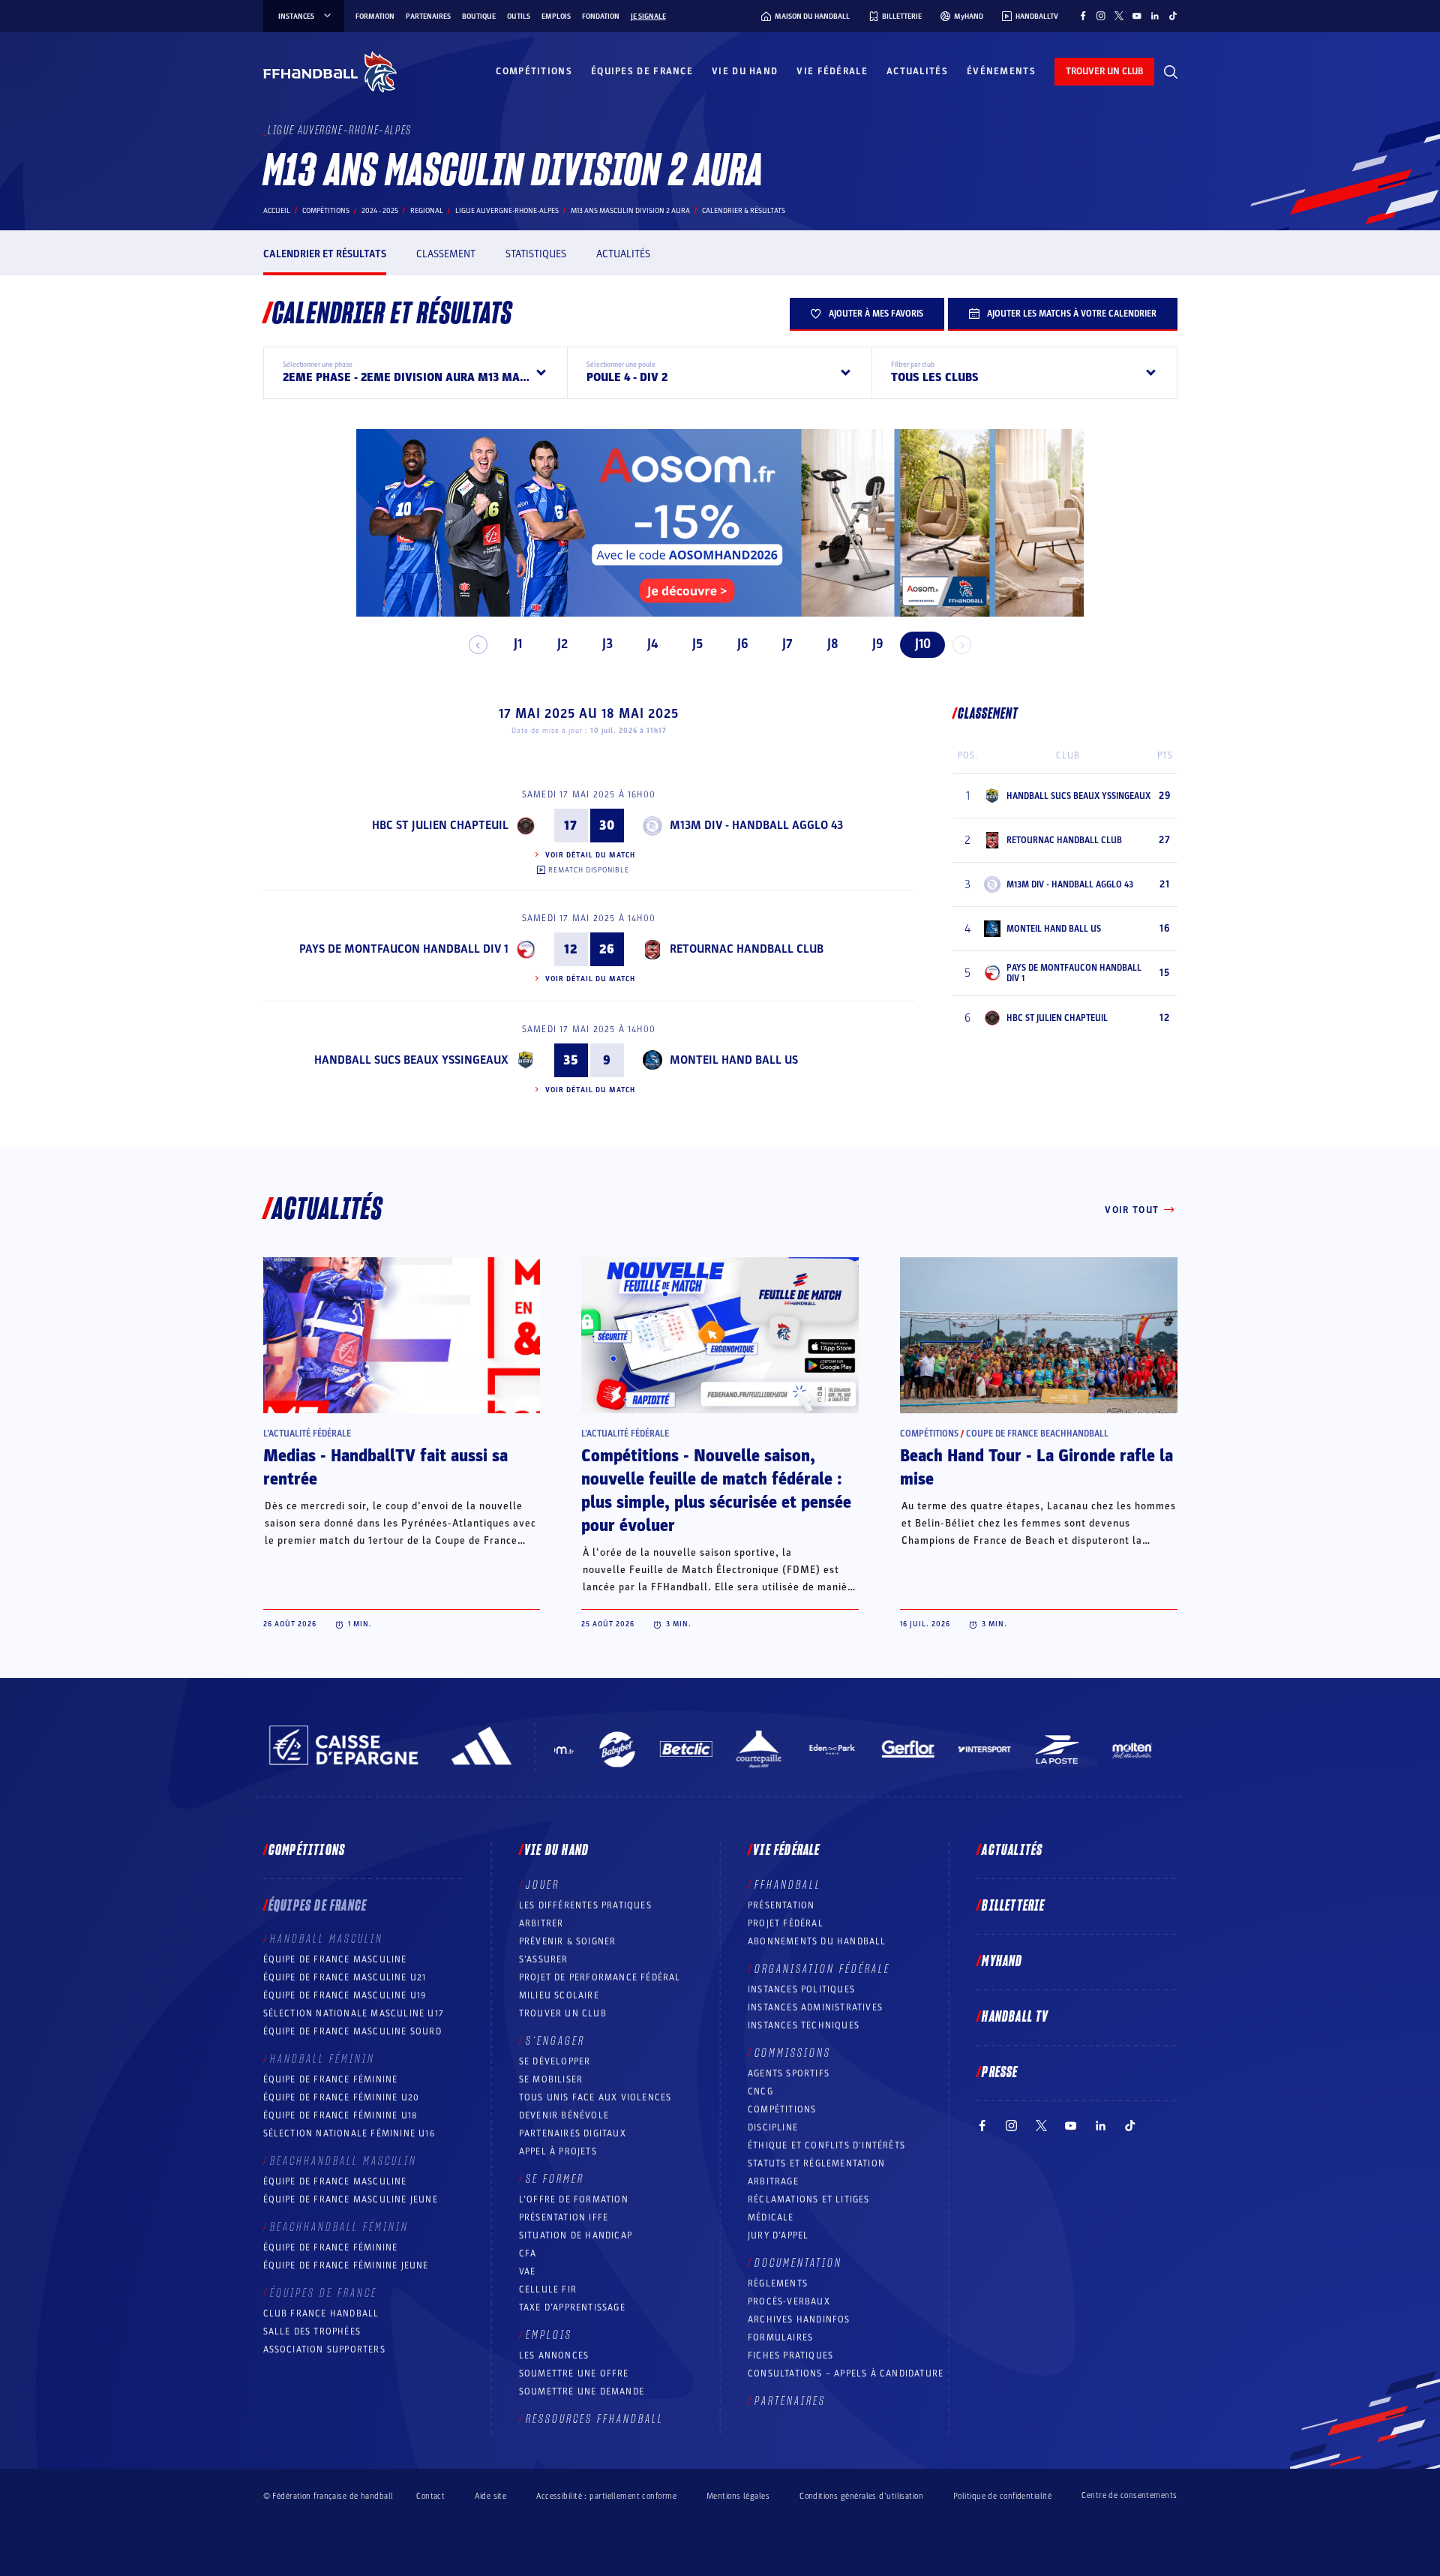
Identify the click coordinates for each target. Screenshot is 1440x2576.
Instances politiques (801, 1989)
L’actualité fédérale (307, 1434)
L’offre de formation (574, 2199)
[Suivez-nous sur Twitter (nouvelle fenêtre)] (1119, 16)
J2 (562, 644)
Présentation (781, 1905)
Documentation (798, 2263)
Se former (555, 2179)
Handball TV (1015, 2017)
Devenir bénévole (564, 2115)
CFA (528, 2253)
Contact (430, 2496)
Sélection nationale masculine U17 (354, 2013)
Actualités (917, 71)
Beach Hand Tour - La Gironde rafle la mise (1036, 1468)
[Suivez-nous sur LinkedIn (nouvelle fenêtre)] (1155, 16)
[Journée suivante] (962, 645)
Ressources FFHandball (595, 2419)
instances (296, 17)
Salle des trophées (312, 2331)
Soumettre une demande (582, 2391)
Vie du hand (745, 71)
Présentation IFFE (564, 2217)
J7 (787, 644)
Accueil (277, 211)
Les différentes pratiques (585, 1905)
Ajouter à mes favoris (876, 314)
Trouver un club (563, 2013)
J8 (833, 644)
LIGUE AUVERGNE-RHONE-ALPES (507, 211)
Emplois (556, 17)
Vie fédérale (832, 71)
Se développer (555, 2061)
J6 (743, 644)
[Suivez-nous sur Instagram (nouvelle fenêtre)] (1101, 16)
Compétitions (534, 71)
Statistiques (536, 254)
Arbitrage (773, 2181)
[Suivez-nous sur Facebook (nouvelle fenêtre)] (1083, 16)
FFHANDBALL (788, 1885)
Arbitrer (541, 1923)
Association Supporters (324, 2349)
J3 (607, 644)
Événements (1001, 71)
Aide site (490, 2496)
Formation (375, 17)
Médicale (771, 2217)
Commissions (793, 2053)
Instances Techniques (804, 2025)
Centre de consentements (1129, 2496)
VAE (528, 2271)
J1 (518, 644)
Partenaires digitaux (573, 2133)
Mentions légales (738, 2496)
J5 (697, 644)
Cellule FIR (548, 2289)
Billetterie (1013, 1906)
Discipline (773, 2127)
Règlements (778, 2283)
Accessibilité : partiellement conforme (606, 2496)
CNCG (760, 2091)
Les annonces (554, 2355)
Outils (519, 17)
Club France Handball (321, 2313)
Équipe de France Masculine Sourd (352, 2031)
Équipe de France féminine (331, 2079)
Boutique (479, 17)
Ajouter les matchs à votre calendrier (1072, 314)
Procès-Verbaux (789, 2301)
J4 (652, 644)
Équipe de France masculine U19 (345, 1995)
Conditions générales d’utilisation (861, 2496)
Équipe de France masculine (335, 1959)
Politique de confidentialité (1002, 2496)
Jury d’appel (778, 2235)
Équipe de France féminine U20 (342, 2097)
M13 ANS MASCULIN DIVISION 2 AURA (630, 211)
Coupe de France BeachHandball (1037, 1434)
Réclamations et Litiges (809, 2199)
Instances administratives (815, 2007)
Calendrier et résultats (325, 254)
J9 (878, 644)
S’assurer (544, 1959)
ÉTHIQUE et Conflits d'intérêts (826, 2145)
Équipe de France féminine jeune (346, 2265)
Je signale (648, 17)
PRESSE (1000, 2073)
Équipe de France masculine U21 (345, 1977)
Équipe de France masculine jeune (351, 2199)
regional (427, 211)
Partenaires (428, 17)
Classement (446, 254)
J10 (923, 644)
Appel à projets (558, 2151)
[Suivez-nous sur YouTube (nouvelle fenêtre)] (1137, 16)
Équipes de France (642, 71)
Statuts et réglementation (816, 2163)
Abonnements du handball (817, 1941)
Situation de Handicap (576, 2235)
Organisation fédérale (822, 1969)
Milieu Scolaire (559, 1995)
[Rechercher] (1171, 72)
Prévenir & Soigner (568, 1941)
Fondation (601, 17)
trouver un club (1104, 71)
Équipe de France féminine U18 (340, 2115)
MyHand (1002, 1962)
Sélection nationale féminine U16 (349, 2133)
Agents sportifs (789, 2073)
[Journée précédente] (478, 645)
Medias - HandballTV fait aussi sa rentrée (385, 1468)
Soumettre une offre (574, 2373)
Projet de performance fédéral (600, 1977)
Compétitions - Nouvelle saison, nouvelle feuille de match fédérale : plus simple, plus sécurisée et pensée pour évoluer (716, 1491)
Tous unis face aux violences (595, 2097)
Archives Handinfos (799, 2319)
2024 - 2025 (380, 211)
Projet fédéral (786, 1923)
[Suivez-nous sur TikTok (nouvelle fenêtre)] (1173, 16)
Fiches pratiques (790, 2355)
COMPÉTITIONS (782, 2109)
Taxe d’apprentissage (572, 2307)
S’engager (555, 2041)
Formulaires (780, 2337)
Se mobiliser (551, 2079)
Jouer (543, 1885)
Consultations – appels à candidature (846, 2373)
